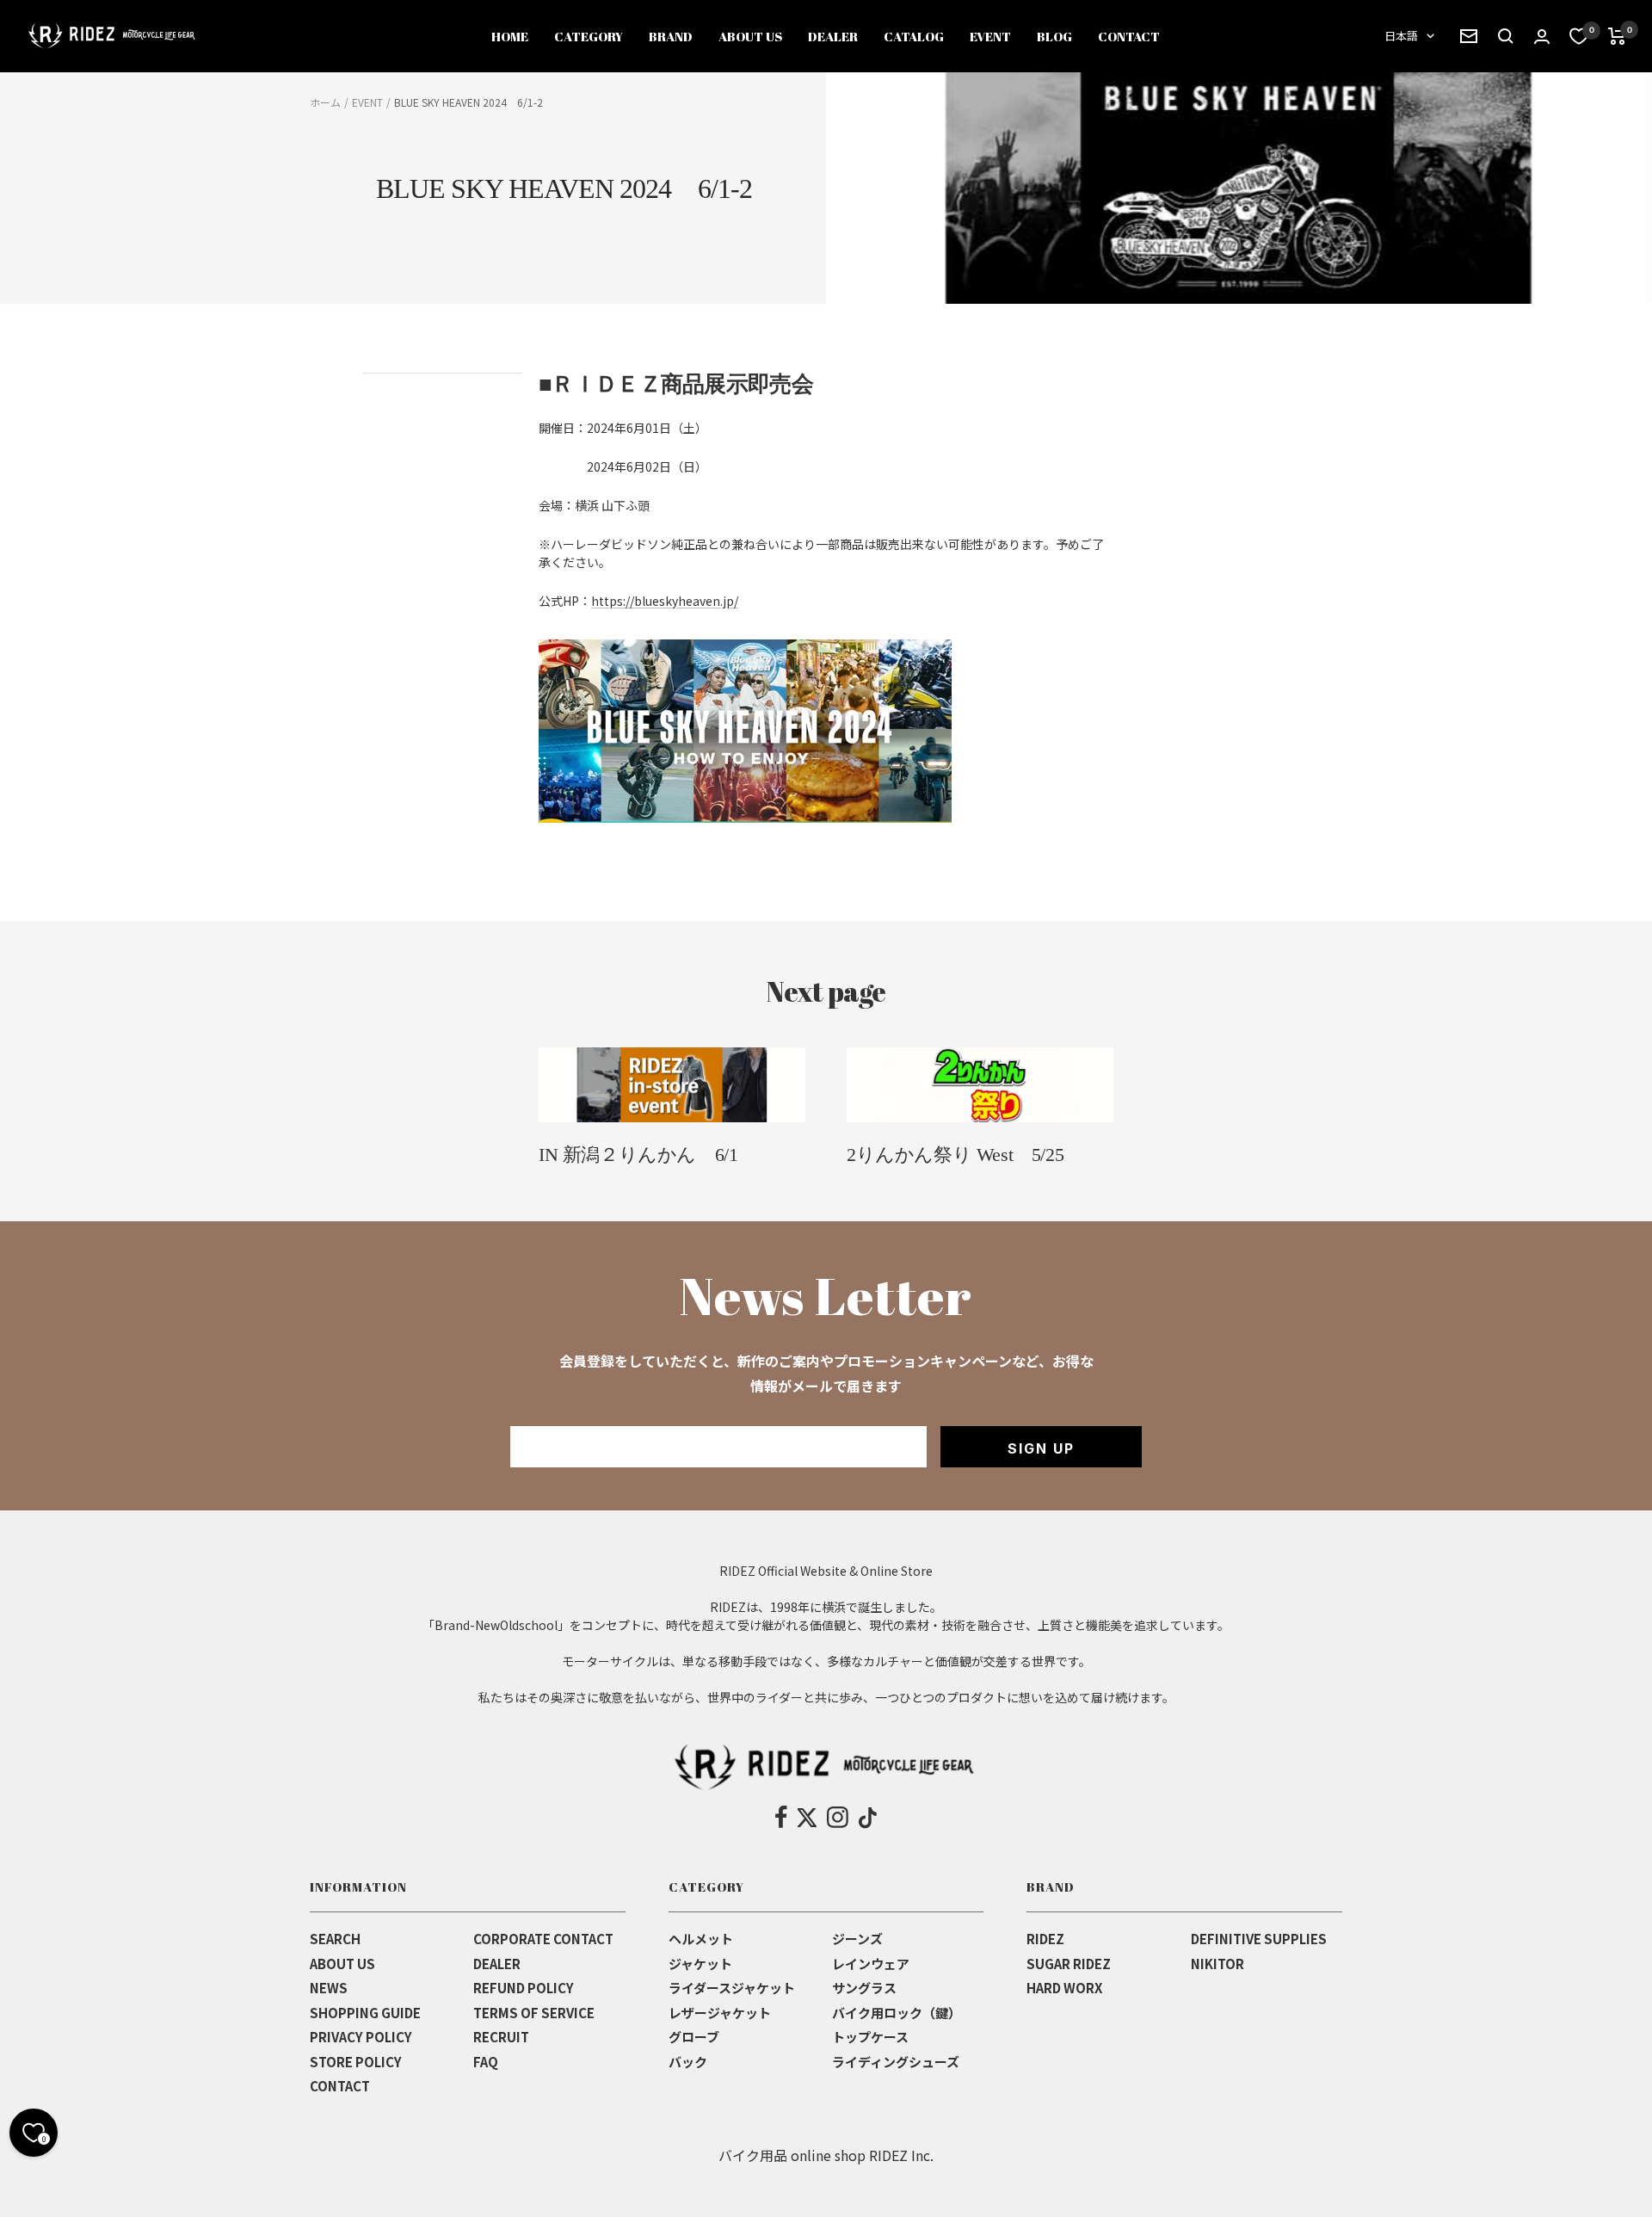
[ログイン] (1542, 37)
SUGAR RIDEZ (1069, 1964)
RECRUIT (501, 2037)
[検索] (1469, 36)
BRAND (671, 36)
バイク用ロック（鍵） (897, 2013)
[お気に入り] (1579, 36)
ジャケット (700, 1964)
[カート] (1617, 36)
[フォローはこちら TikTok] (868, 1818)
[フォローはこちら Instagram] (838, 1818)
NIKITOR (1217, 1964)
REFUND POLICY (524, 1988)
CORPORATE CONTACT (543, 1939)
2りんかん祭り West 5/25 (955, 1155)
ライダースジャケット (732, 1988)
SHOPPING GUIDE (365, 2013)
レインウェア (871, 1964)
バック (688, 2062)
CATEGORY (589, 36)
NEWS (329, 1988)
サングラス (864, 1988)
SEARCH (335, 1939)
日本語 (1401, 36)
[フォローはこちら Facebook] (782, 1818)
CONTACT (1129, 36)
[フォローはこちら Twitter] (807, 1818)
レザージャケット (720, 2013)
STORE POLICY (356, 2062)
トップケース (870, 2037)
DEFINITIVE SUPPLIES (1259, 1939)
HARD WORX (1064, 1988)
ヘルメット (701, 1939)
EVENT (990, 36)
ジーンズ (857, 1939)
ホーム (325, 102)
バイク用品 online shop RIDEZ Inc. (826, 2155)
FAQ (486, 2062)
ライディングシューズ (896, 2062)
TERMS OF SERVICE (534, 2013)
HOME (510, 36)
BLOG (1054, 36)
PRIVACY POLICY (361, 2037)
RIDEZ (1045, 1939)
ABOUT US (750, 36)
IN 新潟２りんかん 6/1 (638, 1155)
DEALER (833, 36)
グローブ (694, 2037)
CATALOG (914, 36)
